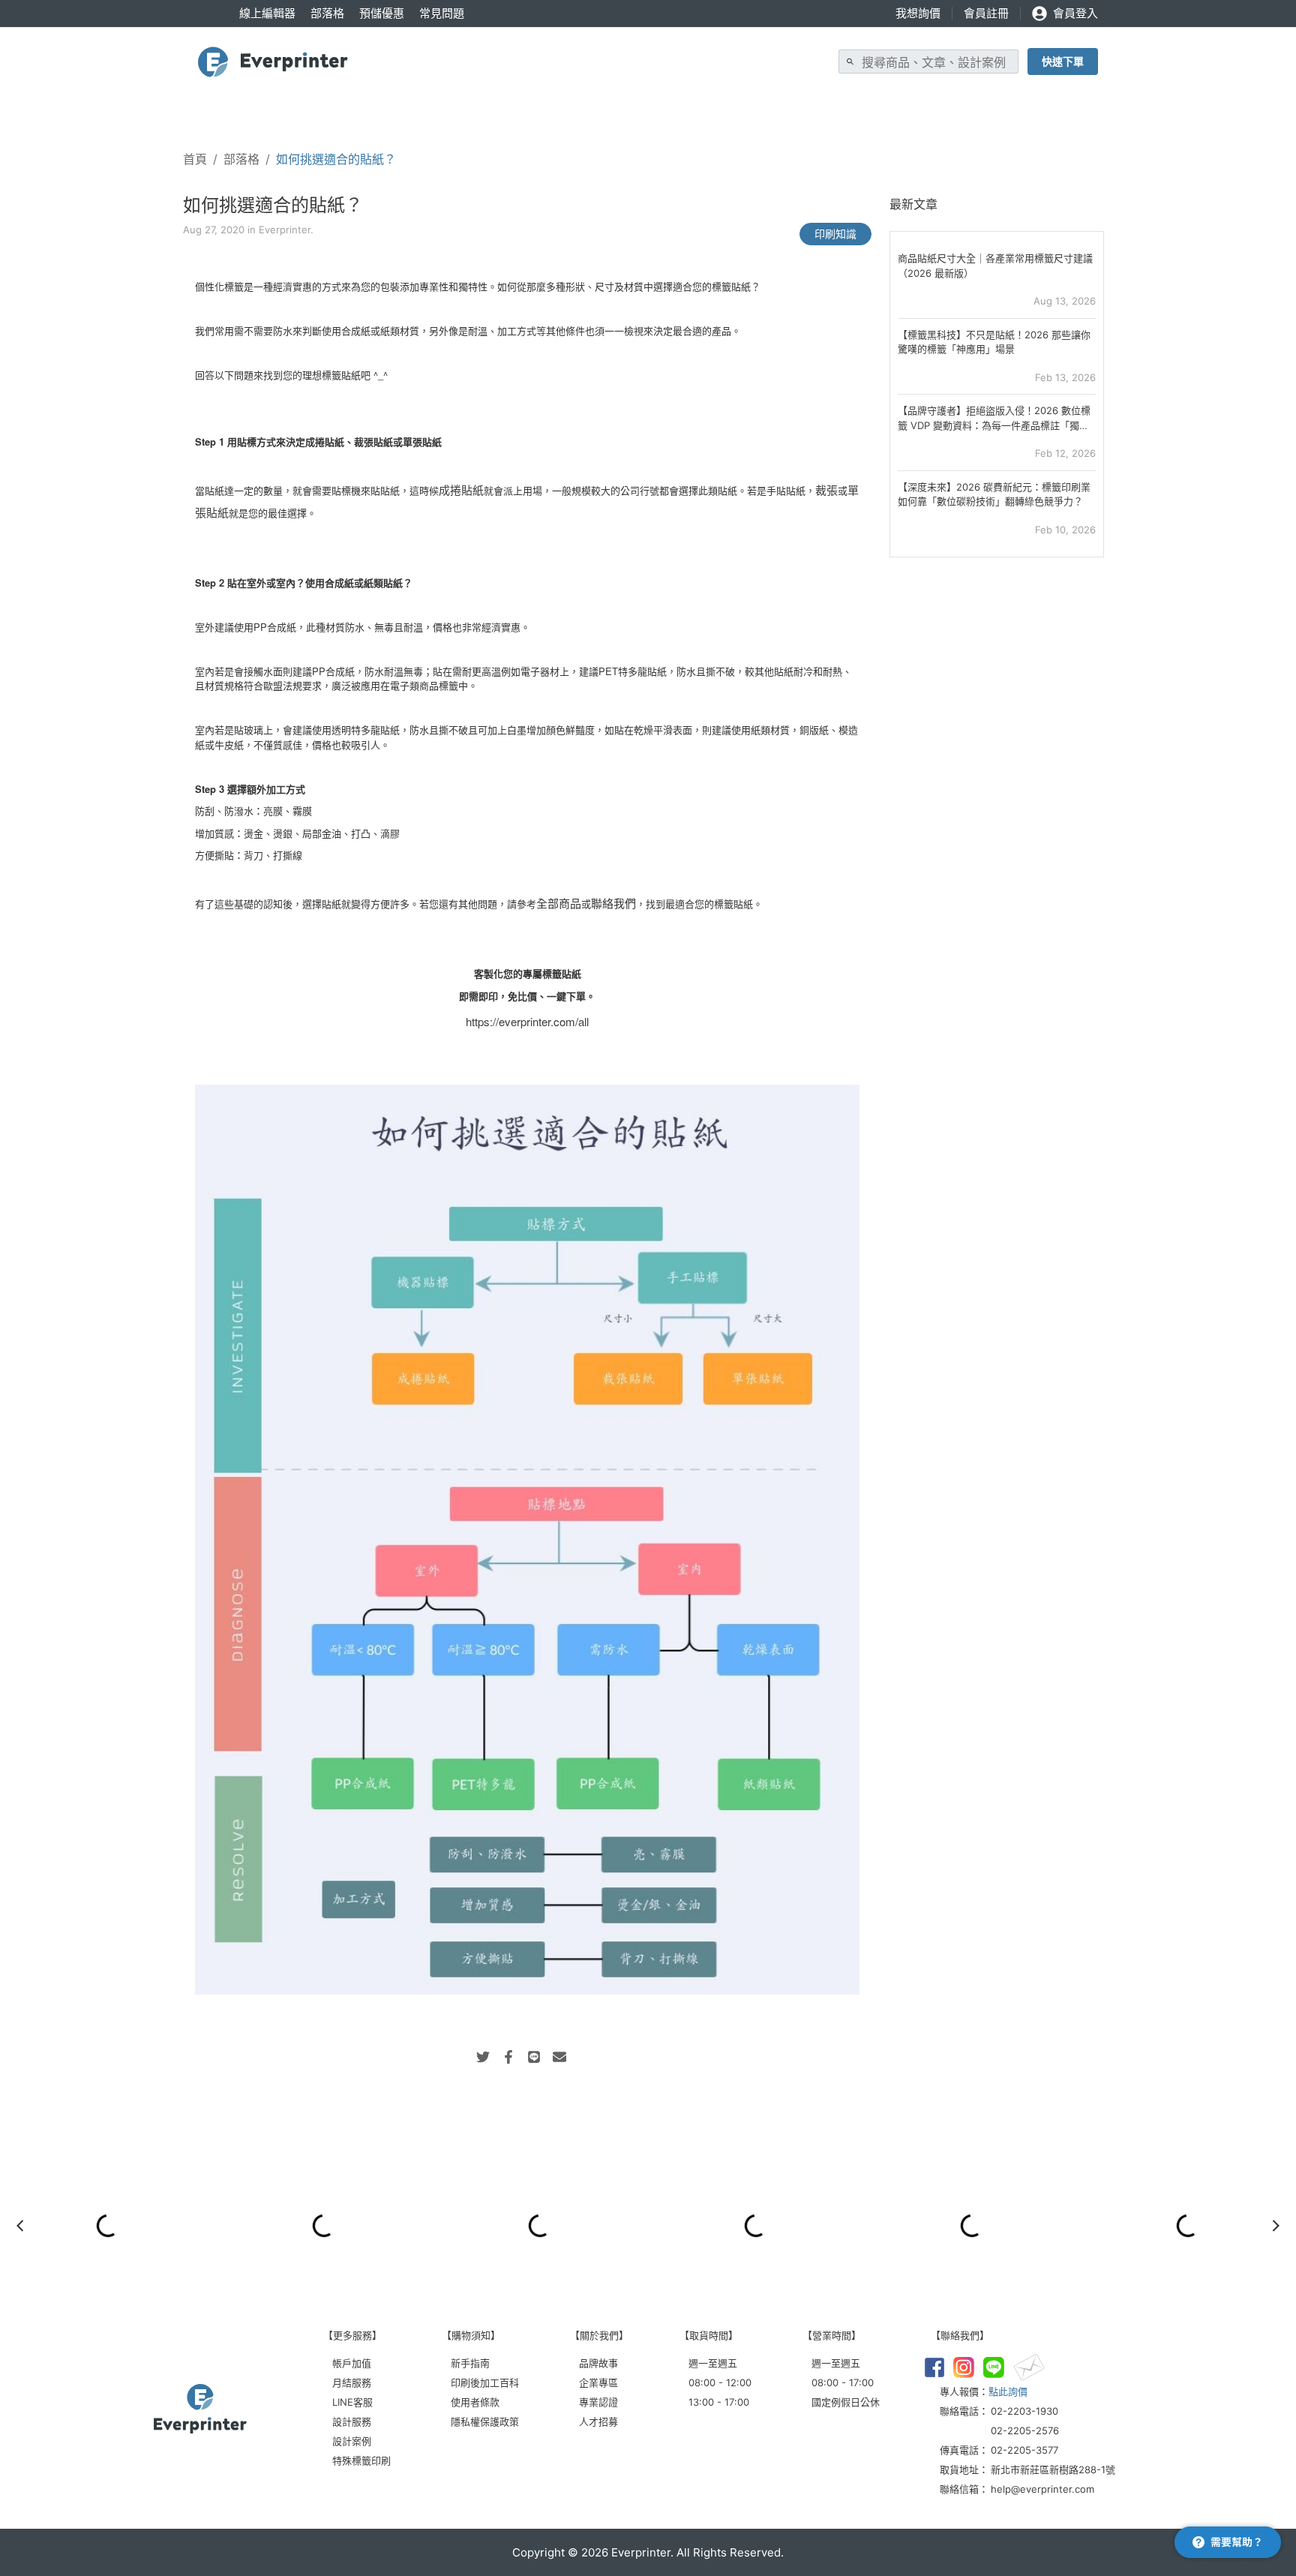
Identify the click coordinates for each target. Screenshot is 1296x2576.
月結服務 (352, 2382)
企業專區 (598, 2382)
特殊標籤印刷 (361, 2460)
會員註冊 (986, 13)
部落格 (327, 13)
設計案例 (352, 2441)
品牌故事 (598, 2363)
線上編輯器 (267, 13)
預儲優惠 (382, 13)
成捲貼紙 (461, 489)
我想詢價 (918, 13)
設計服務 (352, 2421)
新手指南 (470, 2363)
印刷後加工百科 (485, 2382)
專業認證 (598, 2402)
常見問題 (442, 13)
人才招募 (598, 2421)
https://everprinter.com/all (527, 1021)
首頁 (195, 159)
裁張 (826, 489)
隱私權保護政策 (485, 2421)
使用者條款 (475, 2402)
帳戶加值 (352, 2363)
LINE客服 (352, 2402)
